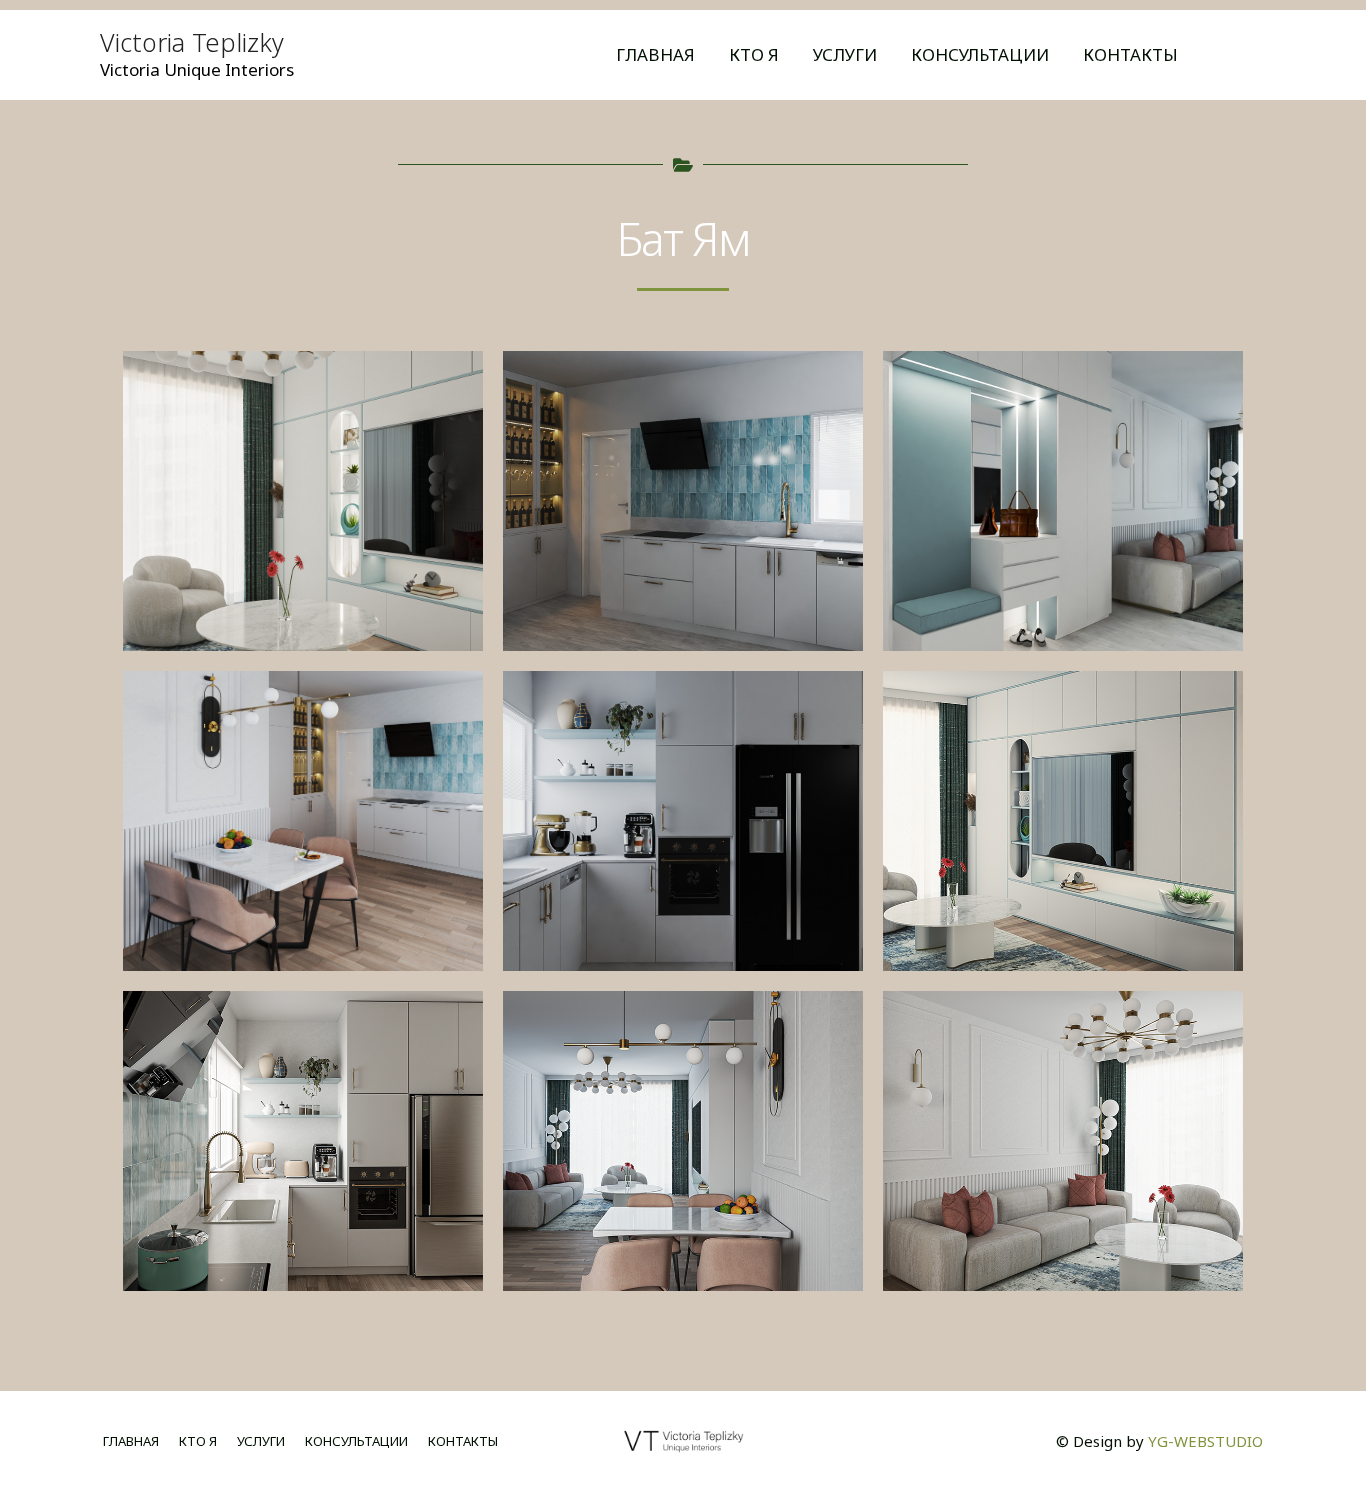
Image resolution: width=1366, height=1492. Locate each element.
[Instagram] (1244, 56)
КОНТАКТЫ (1130, 54)
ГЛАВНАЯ (655, 54)
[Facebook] (1274, 56)
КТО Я (754, 54)
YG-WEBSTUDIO (1205, 1441)
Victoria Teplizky (192, 42)
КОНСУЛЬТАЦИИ (980, 54)
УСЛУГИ (845, 54)
